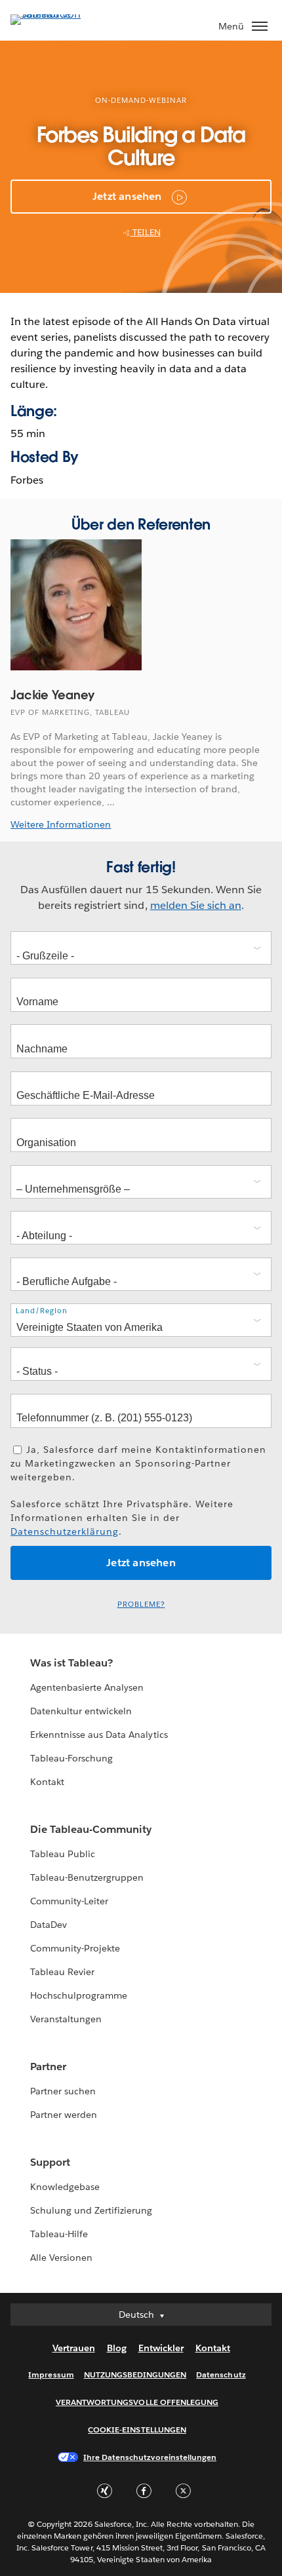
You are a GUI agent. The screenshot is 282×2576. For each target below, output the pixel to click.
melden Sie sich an (196, 905)
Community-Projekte (75, 1948)
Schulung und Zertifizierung (91, 2210)
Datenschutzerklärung (65, 1531)
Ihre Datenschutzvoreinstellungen (150, 2457)
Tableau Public (63, 1854)
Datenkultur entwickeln (81, 1711)
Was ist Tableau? (71, 1663)
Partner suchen (63, 2091)
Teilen (146, 232)
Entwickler (161, 2348)
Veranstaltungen (66, 2019)
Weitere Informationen (61, 824)
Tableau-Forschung (71, 1758)
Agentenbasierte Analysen (87, 1687)
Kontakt (47, 1782)
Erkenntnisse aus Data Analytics (99, 1735)
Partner (48, 2067)
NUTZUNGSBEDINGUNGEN (135, 2374)
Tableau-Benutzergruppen (87, 1877)
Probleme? (141, 1605)
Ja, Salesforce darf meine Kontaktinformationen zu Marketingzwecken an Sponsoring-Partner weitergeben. (138, 1463)
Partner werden (64, 2115)
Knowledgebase (65, 2187)
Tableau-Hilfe (59, 2234)
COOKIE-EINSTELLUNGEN (137, 2430)
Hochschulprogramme (79, 1995)
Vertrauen (74, 2348)
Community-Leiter (69, 1901)
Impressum (51, 2374)
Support (50, 2162)
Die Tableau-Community (91, 1829)
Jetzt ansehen (127, 196)
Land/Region (42, 1311)
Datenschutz (221, 2374)
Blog (117, 2348)
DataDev (49, 1925)
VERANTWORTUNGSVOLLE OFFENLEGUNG (137, 2402)
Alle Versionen (61, 2258)
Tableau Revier (62, 1972)
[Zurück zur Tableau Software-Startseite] (56, 14)
